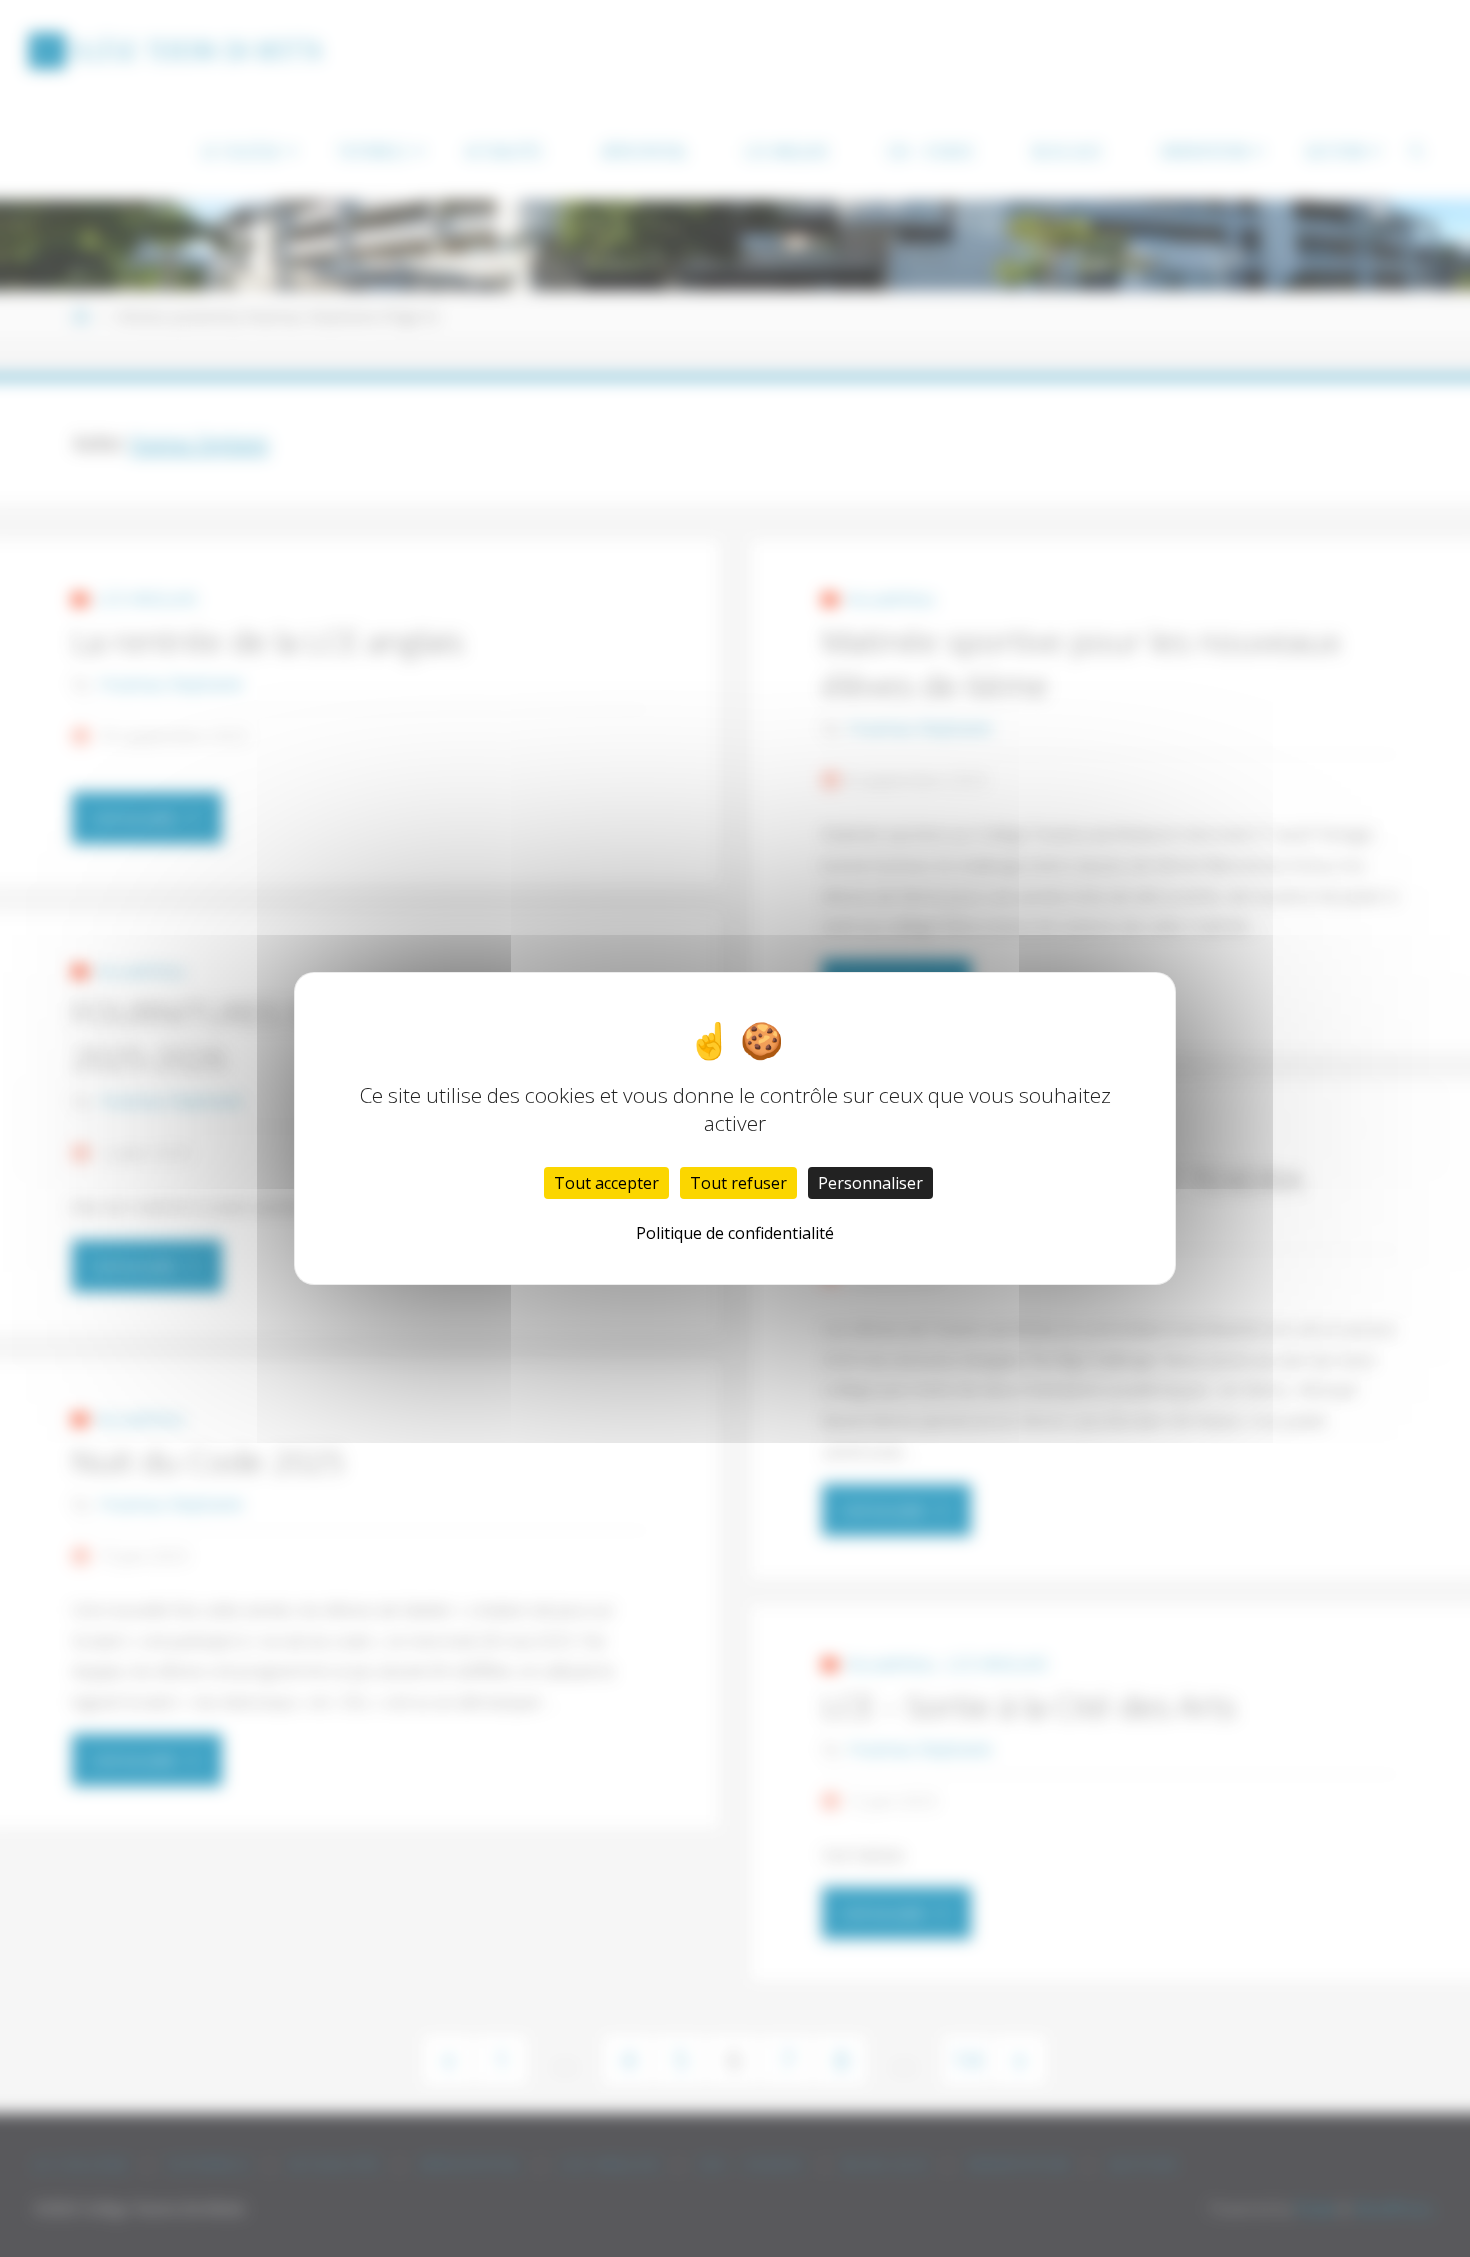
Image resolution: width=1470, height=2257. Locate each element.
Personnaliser (870, 1183)
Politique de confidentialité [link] (735, 1233)
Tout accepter (606, 1183)
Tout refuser (738, 1183)
